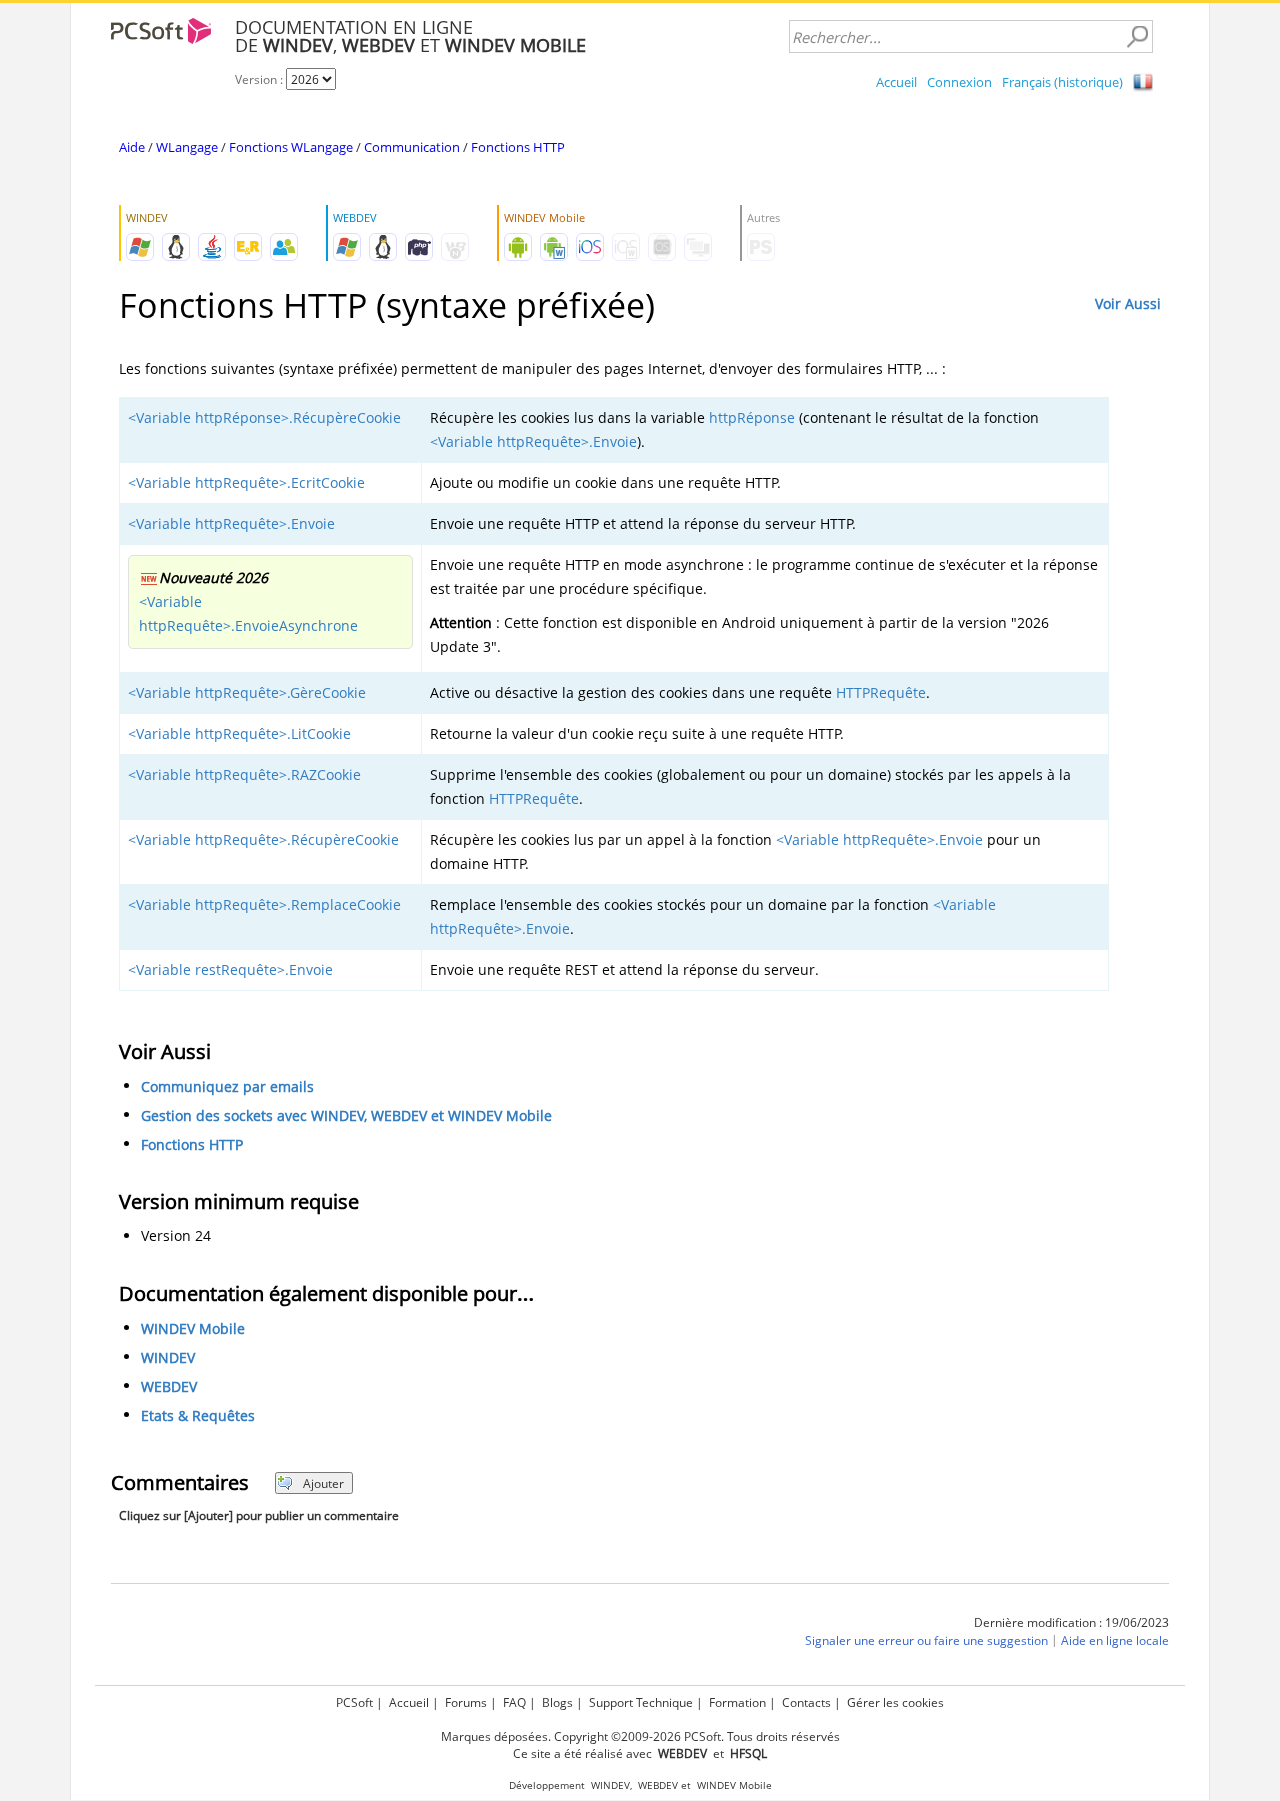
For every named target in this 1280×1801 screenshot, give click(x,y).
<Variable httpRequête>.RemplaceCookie (264, 904)
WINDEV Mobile (193, 1328)
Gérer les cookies (895, 1702)
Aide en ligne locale (1115, 1640)
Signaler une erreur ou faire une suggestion (926, 1640)
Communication (412, 147)
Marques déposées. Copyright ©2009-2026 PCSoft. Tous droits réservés (640, 1736)
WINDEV (168, 1357)
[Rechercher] (1137, 37)
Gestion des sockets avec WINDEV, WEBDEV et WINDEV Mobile (346, 1115)
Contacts (806, 1702)
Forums (466, 1702)
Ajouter (323, 1483)
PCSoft (354, 1702)
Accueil (896, 82)
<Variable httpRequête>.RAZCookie (244, 774)
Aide (132, 147)
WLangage (187, 147)
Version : (260, 79)
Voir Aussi (1128, 303)
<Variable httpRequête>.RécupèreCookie (263, 839)
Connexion (959, 82)
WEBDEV (169, 1386)
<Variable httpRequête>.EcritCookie (246, 482)
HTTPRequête (881, 692)
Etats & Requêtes (198, 1415)
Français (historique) (1062, 82)
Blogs (557, 1702)
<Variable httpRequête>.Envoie (533, 441)
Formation (737, 1702)
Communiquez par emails (227, 1086)
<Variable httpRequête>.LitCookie (239, 733)
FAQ (514, 1702)
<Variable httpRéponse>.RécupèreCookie (264, 417)
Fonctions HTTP (518, 147)
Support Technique (641, 1702)
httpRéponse (752, 417)
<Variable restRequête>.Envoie (230, 969)
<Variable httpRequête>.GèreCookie (247, 692)
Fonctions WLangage (291, 147)
